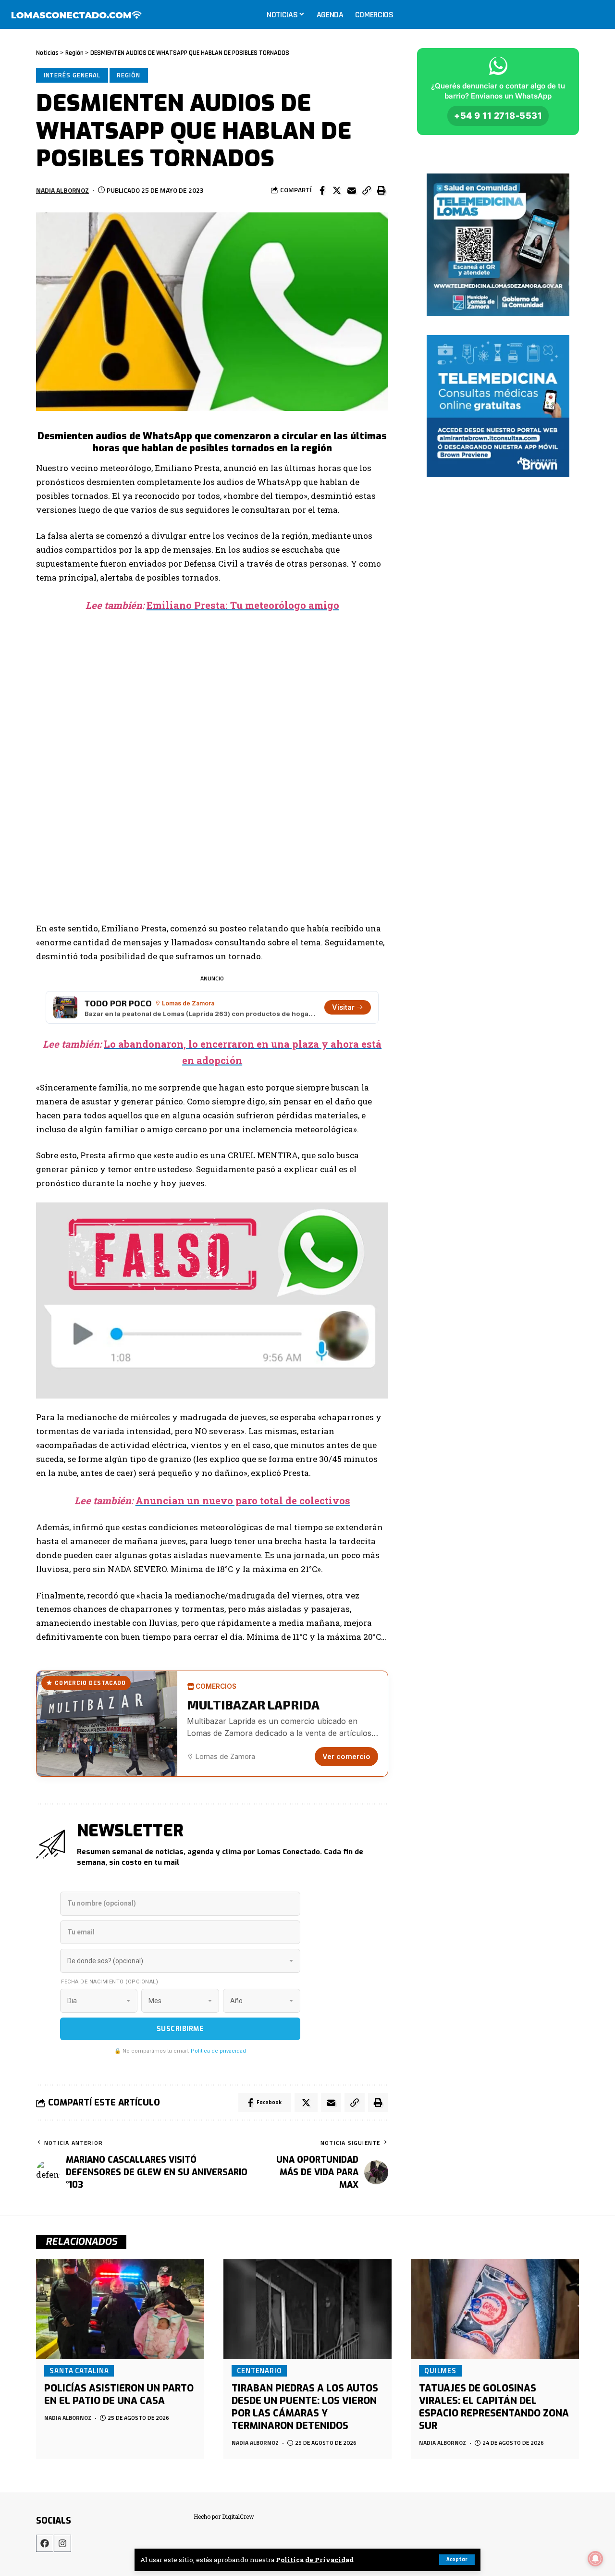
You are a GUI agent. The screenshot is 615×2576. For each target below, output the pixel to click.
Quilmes (440, 2370)
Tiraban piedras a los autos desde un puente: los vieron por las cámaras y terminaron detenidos (305, 2407)
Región (128, 75)
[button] (367, 190)
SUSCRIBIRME (180, 2029)
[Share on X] (337, 190)
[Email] (352, 190)
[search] (598, 14)
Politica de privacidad (218, 2051)
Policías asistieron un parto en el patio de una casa (119, 2395)
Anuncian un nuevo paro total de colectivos (243, 1500)
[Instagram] (62, 2543)
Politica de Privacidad (315, 2560)
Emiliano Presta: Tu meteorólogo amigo (243, 605)
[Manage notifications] (595, 2559)
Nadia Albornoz (62, 190)
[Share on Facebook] (322, 190)
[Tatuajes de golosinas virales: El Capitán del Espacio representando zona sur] (495, 2309)
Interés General (72, 75)
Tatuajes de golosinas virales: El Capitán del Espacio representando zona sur (494, 2407)
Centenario (259, 2370)
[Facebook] (45, 2543)
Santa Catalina (79, 2370)
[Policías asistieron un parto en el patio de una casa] (120, 2309)
